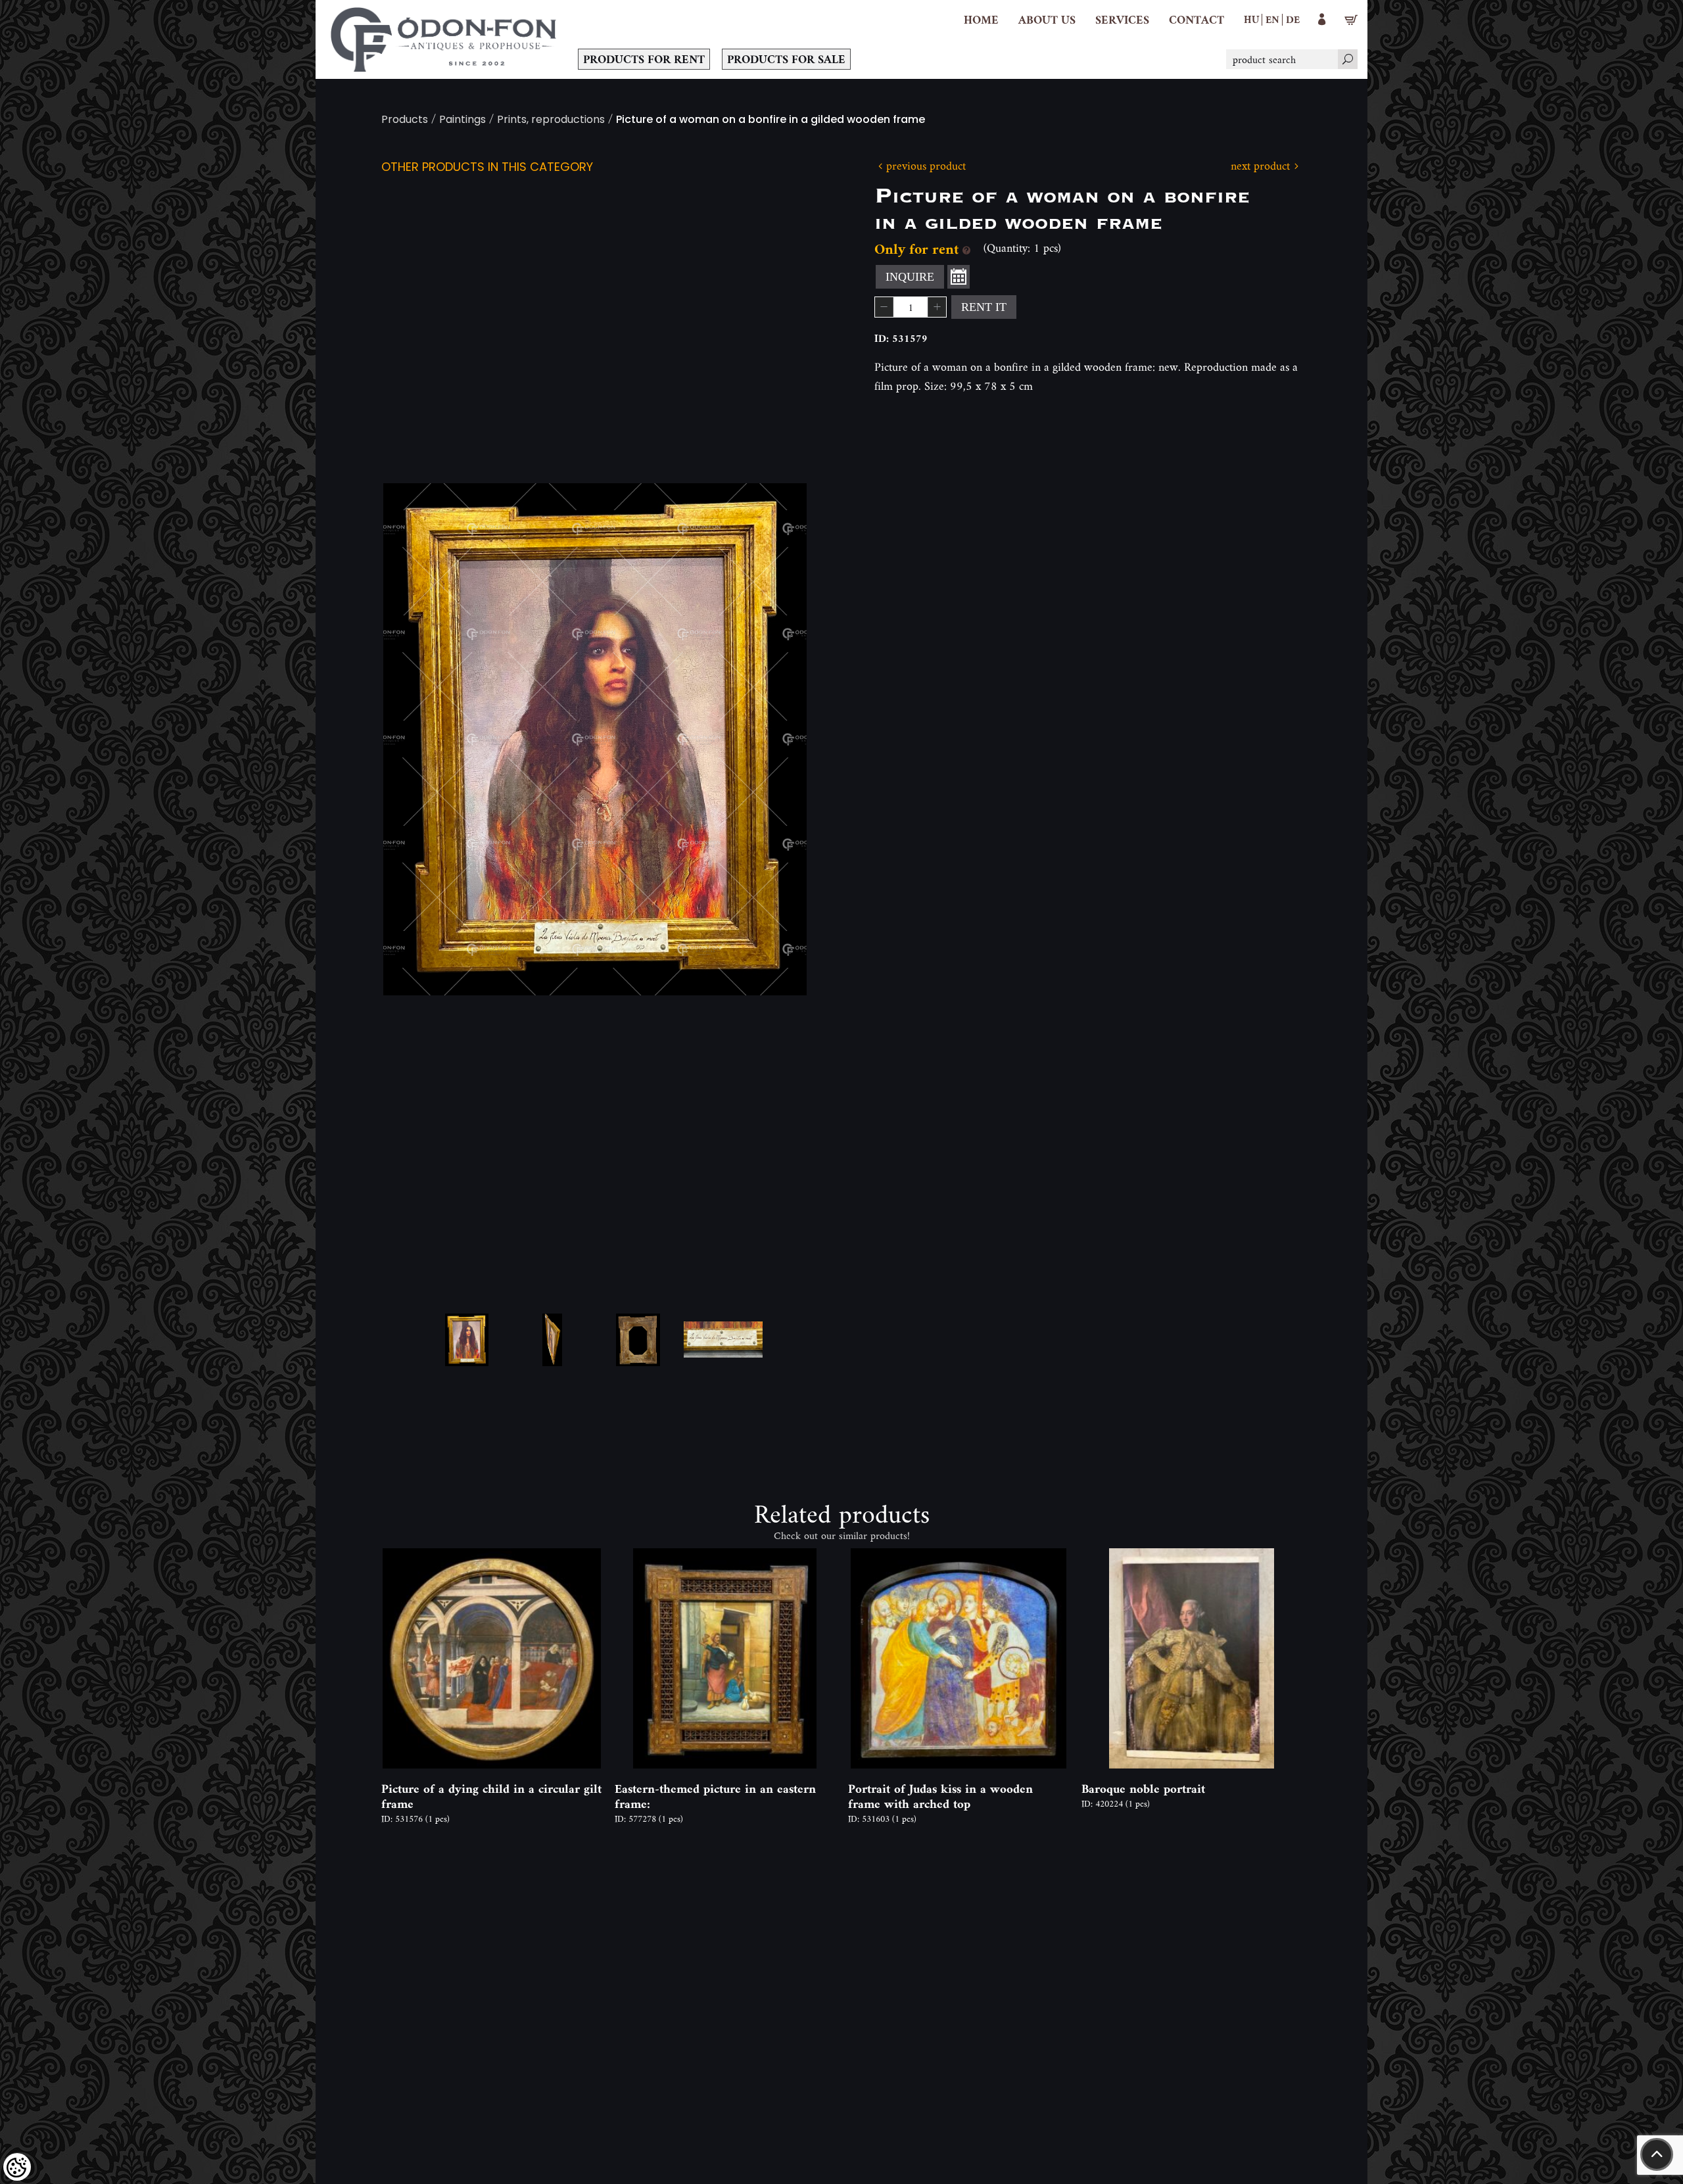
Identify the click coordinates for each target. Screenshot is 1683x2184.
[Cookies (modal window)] (17, 2167)
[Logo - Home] (444, 39)
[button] (1047, 20)
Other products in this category (487, 168)
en (1272, 19)
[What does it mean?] (966, 249)
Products (405, 121)
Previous (414, 739)
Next (776, 739)
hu (1251, 19)
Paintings (462, 121)
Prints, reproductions (551, 121)
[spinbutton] (911, 307)
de (1293, 19)
